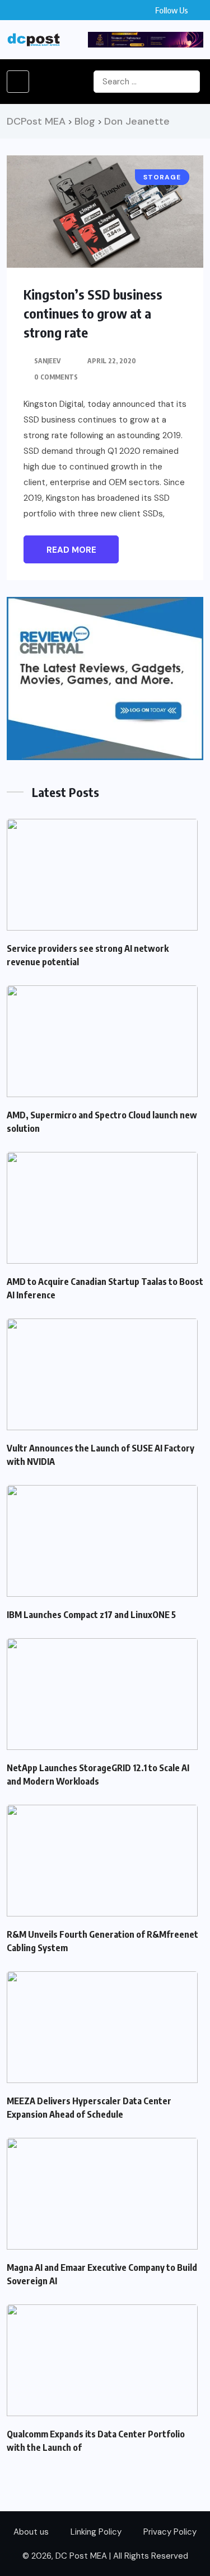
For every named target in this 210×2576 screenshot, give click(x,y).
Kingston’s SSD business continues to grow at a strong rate (93, 313)
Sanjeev (47, 361)
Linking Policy (96, 2532)
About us (31, 2532)
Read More (71, 550)
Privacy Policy (170, 2532)
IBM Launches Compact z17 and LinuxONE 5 (91, 1615)
